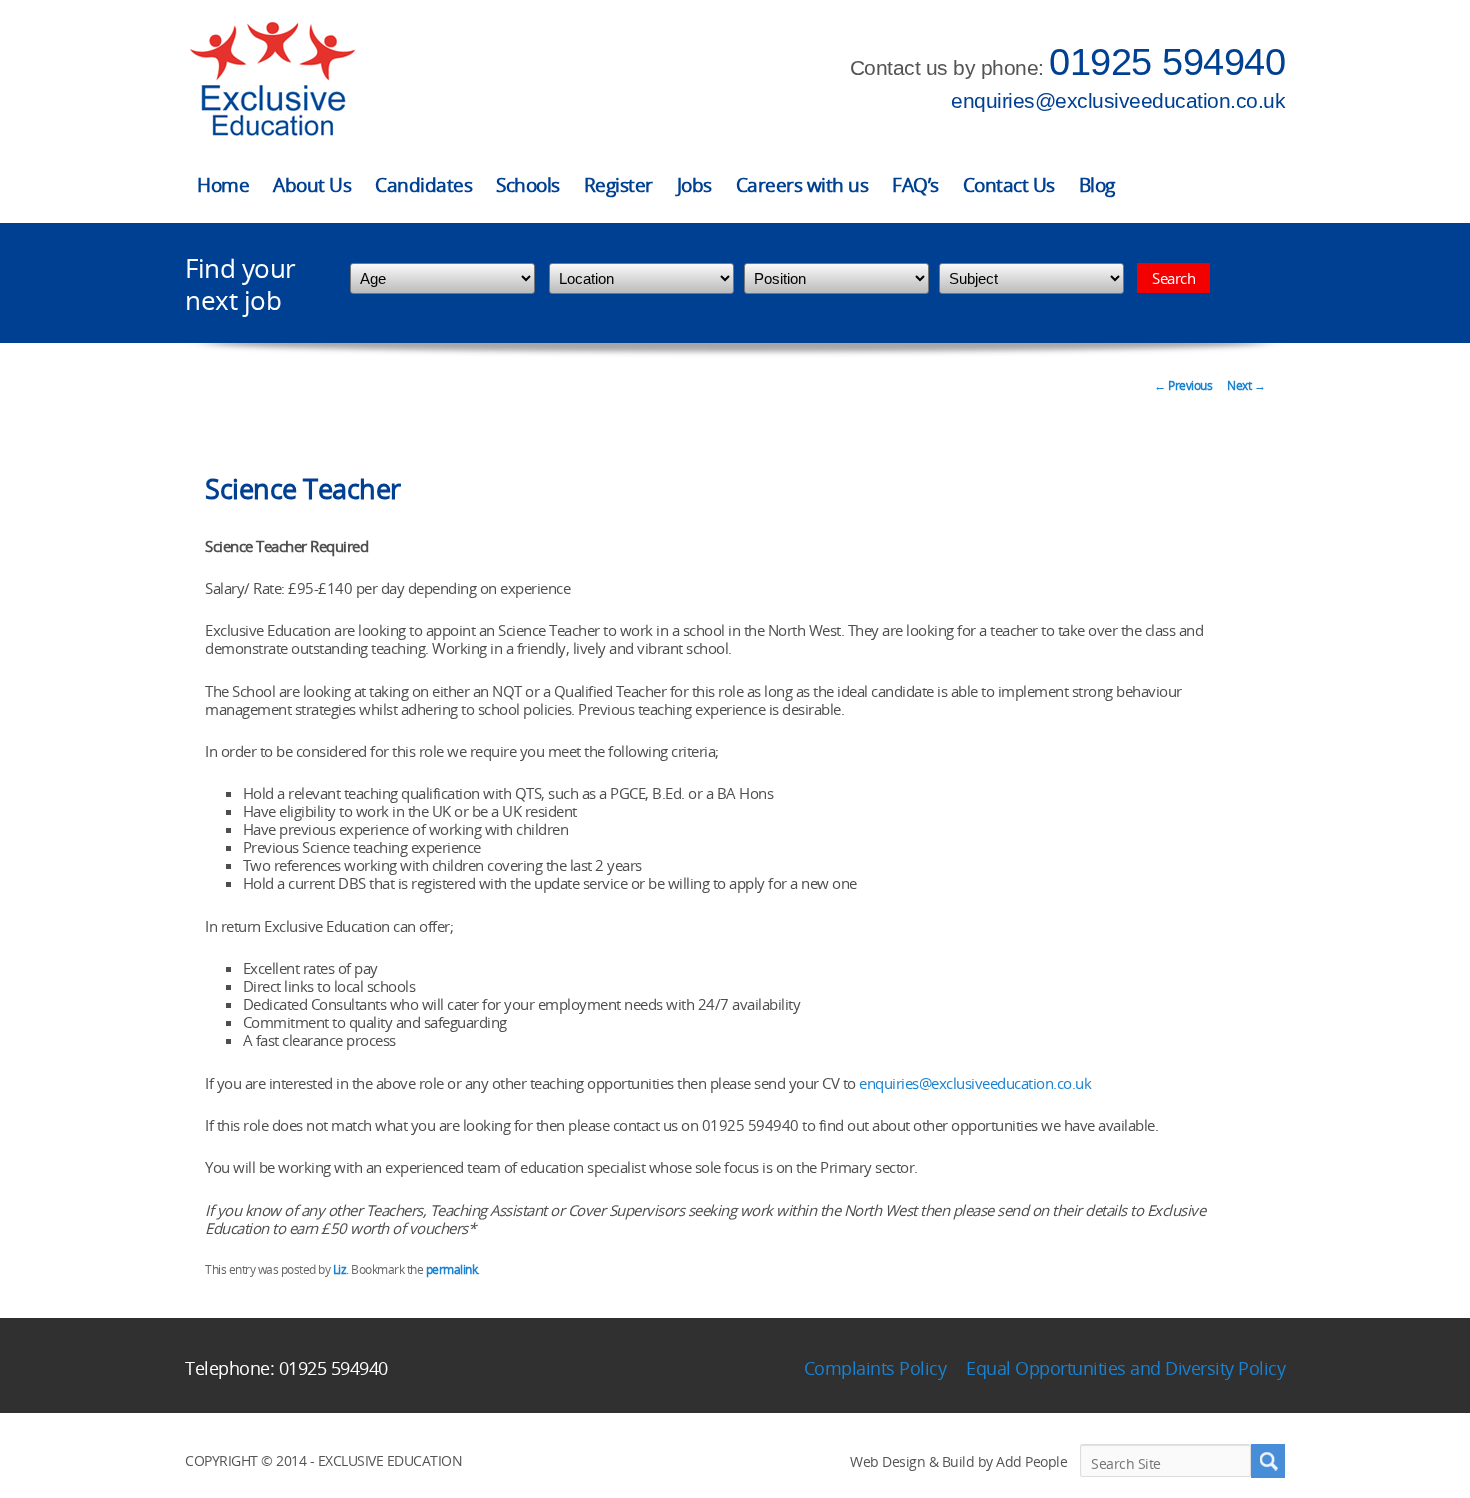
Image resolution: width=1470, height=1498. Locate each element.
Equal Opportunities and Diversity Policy (1125, 1368)
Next (1246, 385)
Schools (528, 185)
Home (223, 185)
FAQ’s (915, 185)
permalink (452, 1269)
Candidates (423, 185)
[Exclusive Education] (272, 79)
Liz (340, 1269)
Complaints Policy (875, 1368)
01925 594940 (1167, 62)
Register (618, 185)
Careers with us (802, 185)
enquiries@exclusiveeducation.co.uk (1118, 100)
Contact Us (1009, 185)
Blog (1097, 185)
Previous (1183, 385)
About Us (312, 185)
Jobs (694, 185)
